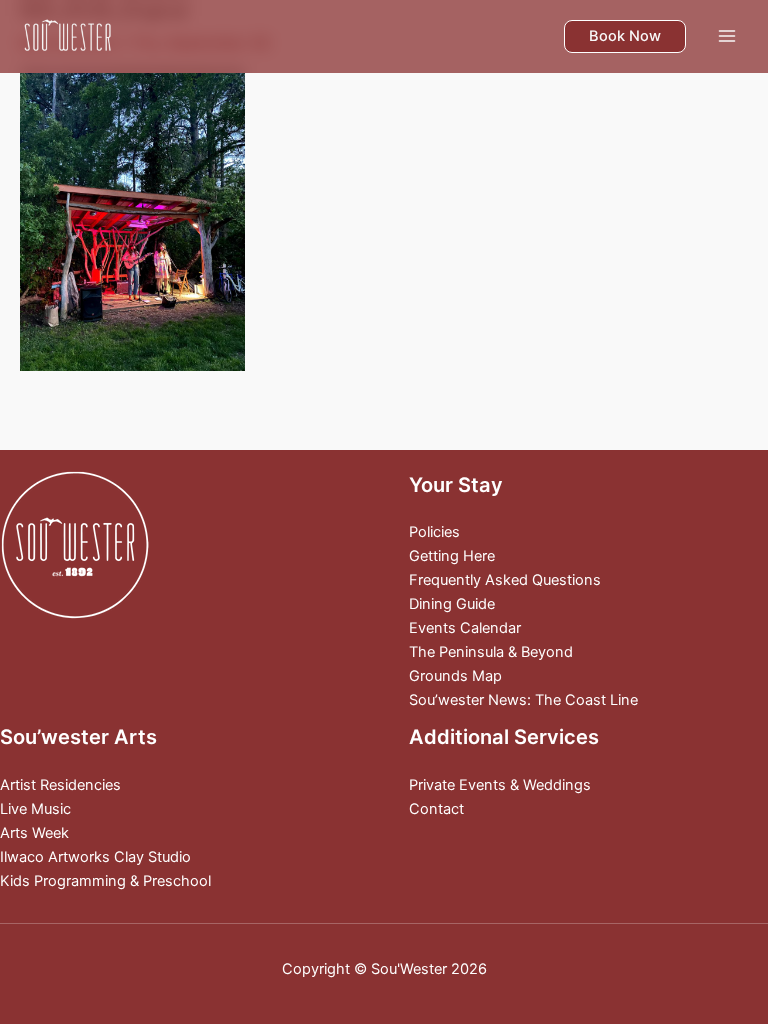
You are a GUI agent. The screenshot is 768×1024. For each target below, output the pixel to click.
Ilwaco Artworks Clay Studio (95, 857)
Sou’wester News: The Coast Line (523, 700)
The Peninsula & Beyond (491, 652)
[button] (625, 36)
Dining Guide (452, 604)
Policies (434, 532)
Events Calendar (465, 628)
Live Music (35, 809)
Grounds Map (455, 676)
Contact (436, 809)
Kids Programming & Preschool (105, 881)
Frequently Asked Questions (505, 580)
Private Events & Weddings (500, 785)
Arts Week (34, 833)
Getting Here (452, 556)
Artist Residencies (60, 785)
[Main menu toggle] (727, 36)
